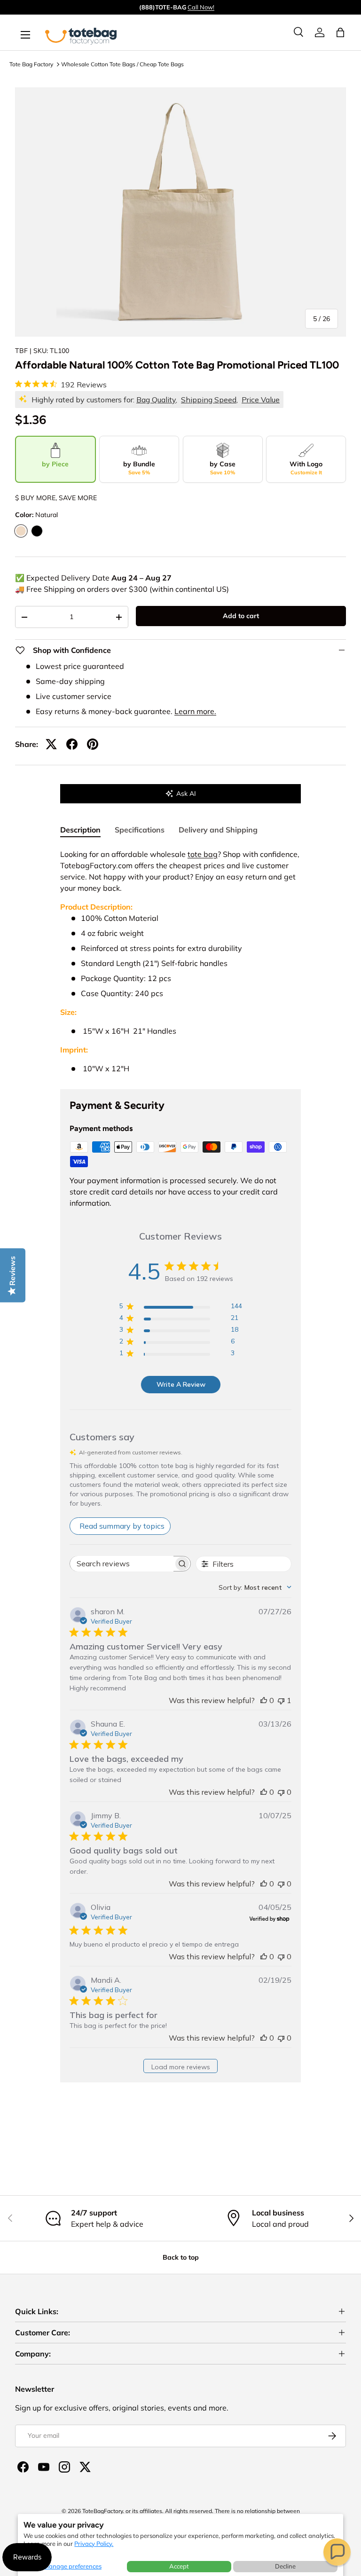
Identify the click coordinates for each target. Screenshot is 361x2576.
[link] (320, 32)
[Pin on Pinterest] (93, 744)
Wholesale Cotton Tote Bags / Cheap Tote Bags (122, 64)
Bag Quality (156, 400)
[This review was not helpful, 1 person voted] (281, 1700)
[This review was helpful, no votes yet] (264, 1700)
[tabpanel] (180, 961)
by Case (223, 468)
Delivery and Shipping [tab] (218, 830)
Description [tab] (80, 830)
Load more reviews (181, 2067)
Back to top (181, 2257)
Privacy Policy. (94, 2544)
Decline (285, 2566)
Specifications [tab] (140, 830)
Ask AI (186, 793)
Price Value (261, 400)
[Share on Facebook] (72, 744)
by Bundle (139, 468)
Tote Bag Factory (31, 64)
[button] (337, 2552)
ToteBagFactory (102, 2511)
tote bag (203, 854)
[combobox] (255, 1587)
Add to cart (241, 616)
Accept (179, 2566)
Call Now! (201, 7)
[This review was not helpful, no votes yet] (281, 1792)
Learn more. (195, 711)
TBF (21, 351)
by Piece (55, 464)
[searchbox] (122, 1564)
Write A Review (181, 1384)
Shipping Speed (209, 400)
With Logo (306, 468)
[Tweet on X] (51, 744)
